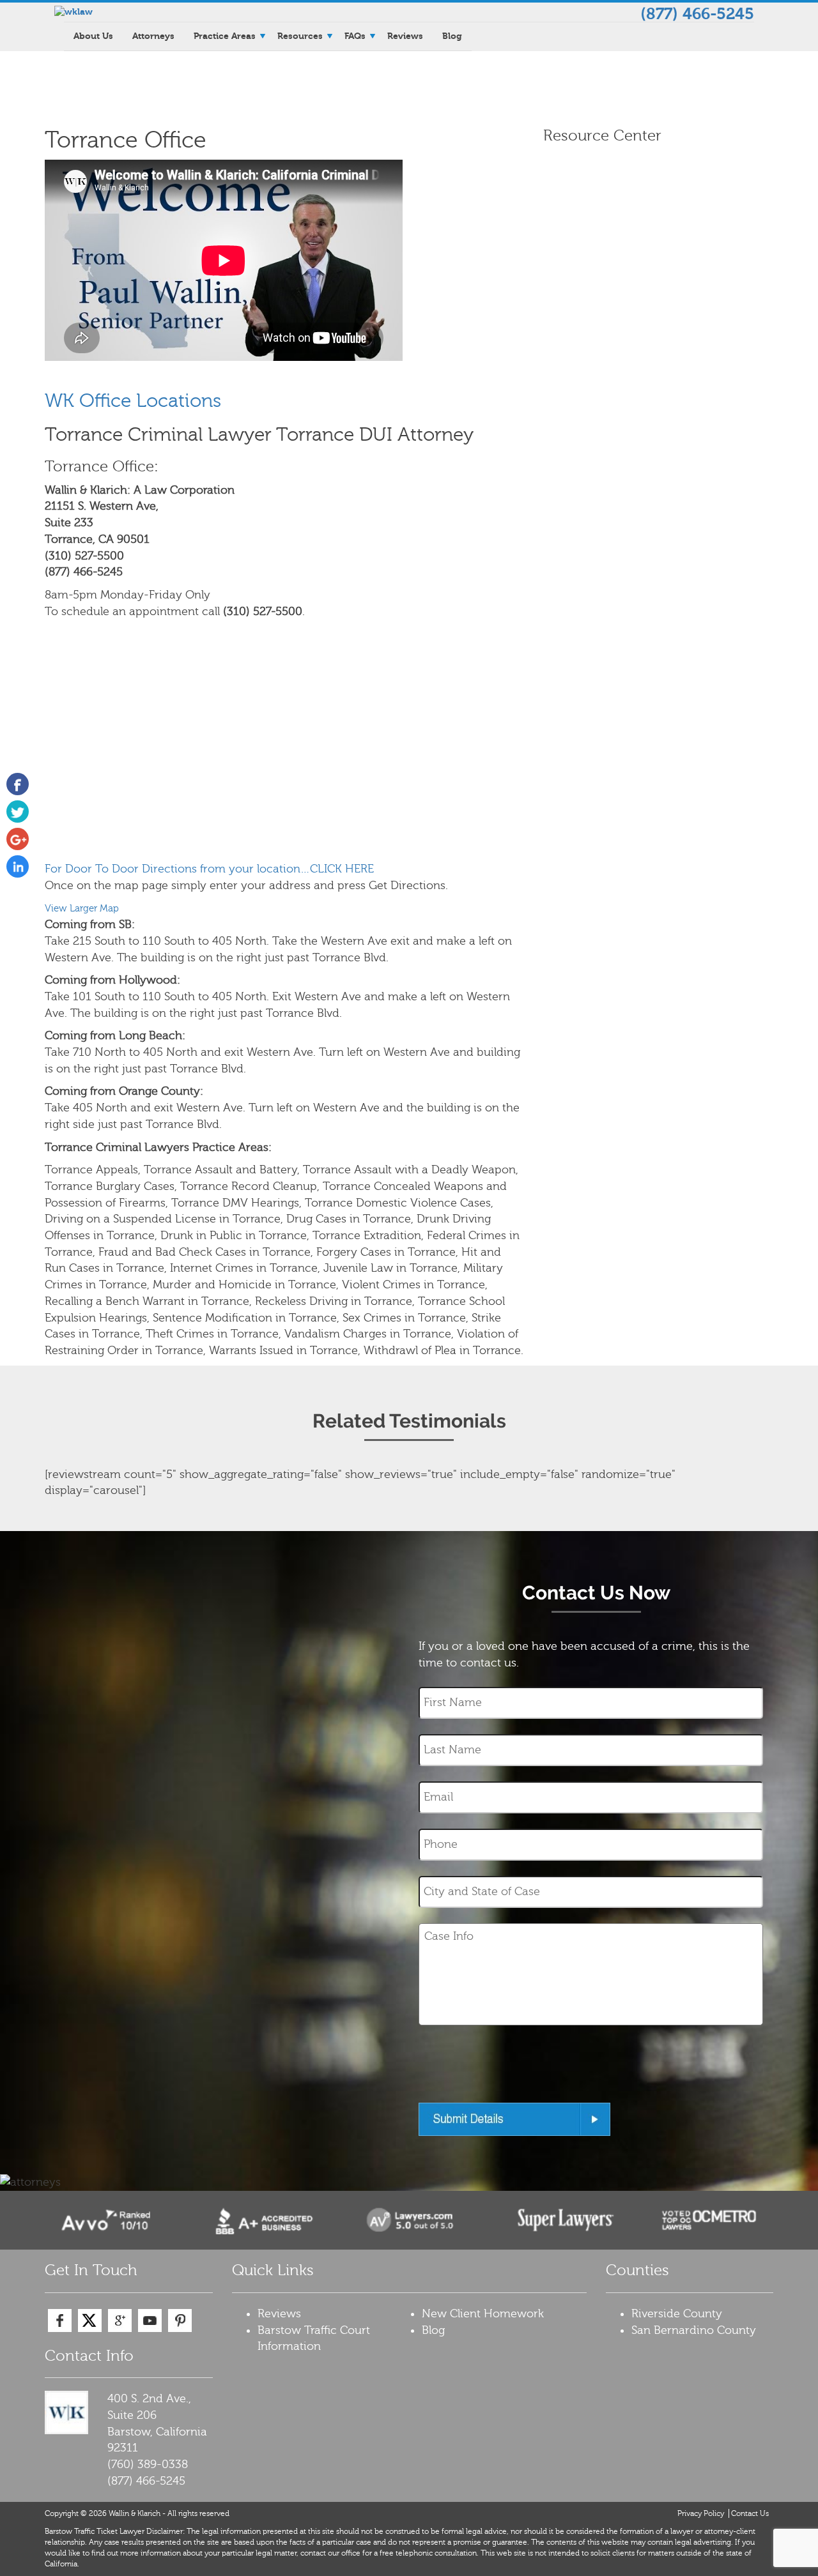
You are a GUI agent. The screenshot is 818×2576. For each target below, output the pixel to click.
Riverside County (677, 2314)
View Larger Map (82, 908)
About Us (93, 36)
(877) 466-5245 (697, 14)
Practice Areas (225, 36)
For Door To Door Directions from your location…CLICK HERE (209, 869)
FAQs (355, 36)
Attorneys (153, 36)
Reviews (405, 36)
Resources (300, 36)
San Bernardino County (694, 2330)
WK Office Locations (133, 401)
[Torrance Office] (18, 784)
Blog (452, 36)
